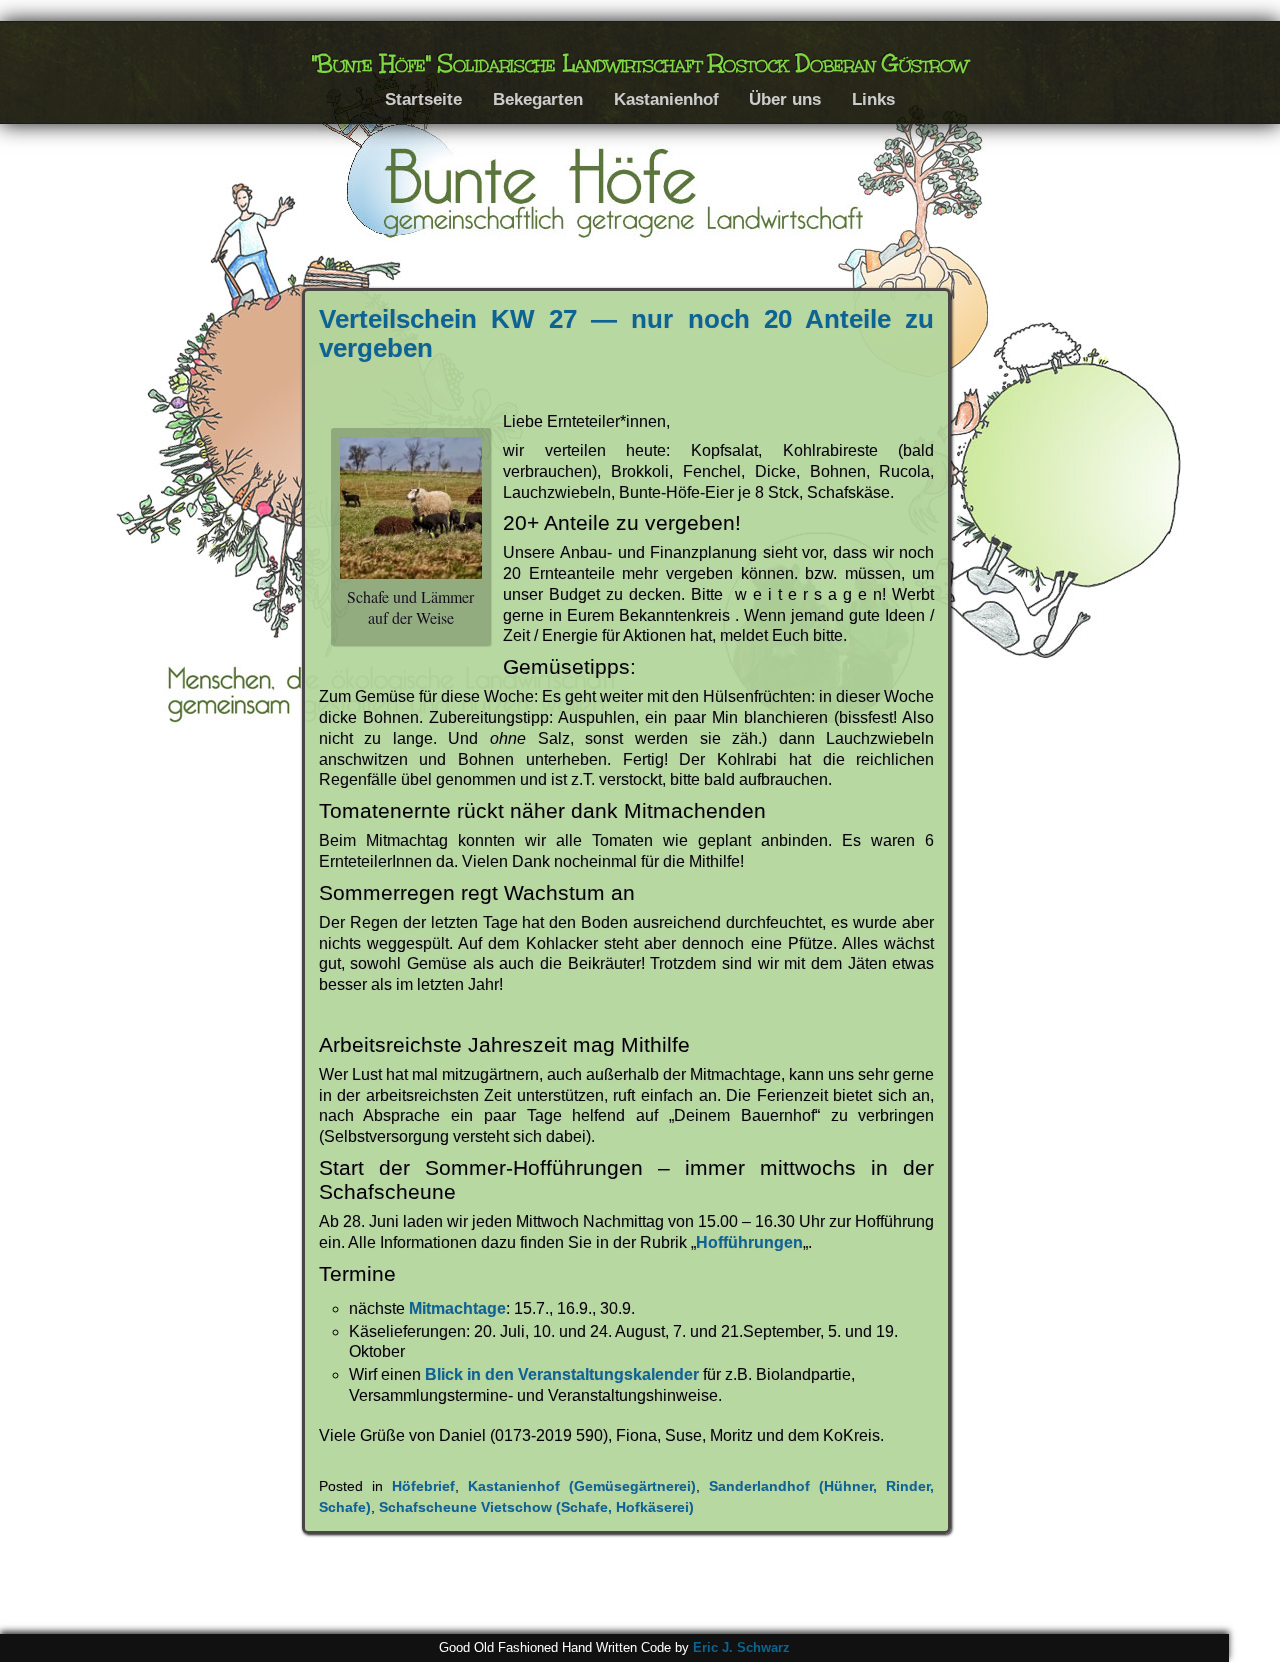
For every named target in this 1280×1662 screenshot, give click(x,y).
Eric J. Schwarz (741, 1647)
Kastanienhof (666, 99)
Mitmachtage (457, 1308)
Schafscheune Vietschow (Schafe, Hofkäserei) (536, 1507)
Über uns (785, 99)
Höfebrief (423, 1486)
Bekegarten (538, 99)
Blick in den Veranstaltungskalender (562, 1374)
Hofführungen (749, 1242)
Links (873, 99)
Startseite (423, 99)
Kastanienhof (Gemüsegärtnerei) (582, 1486)
